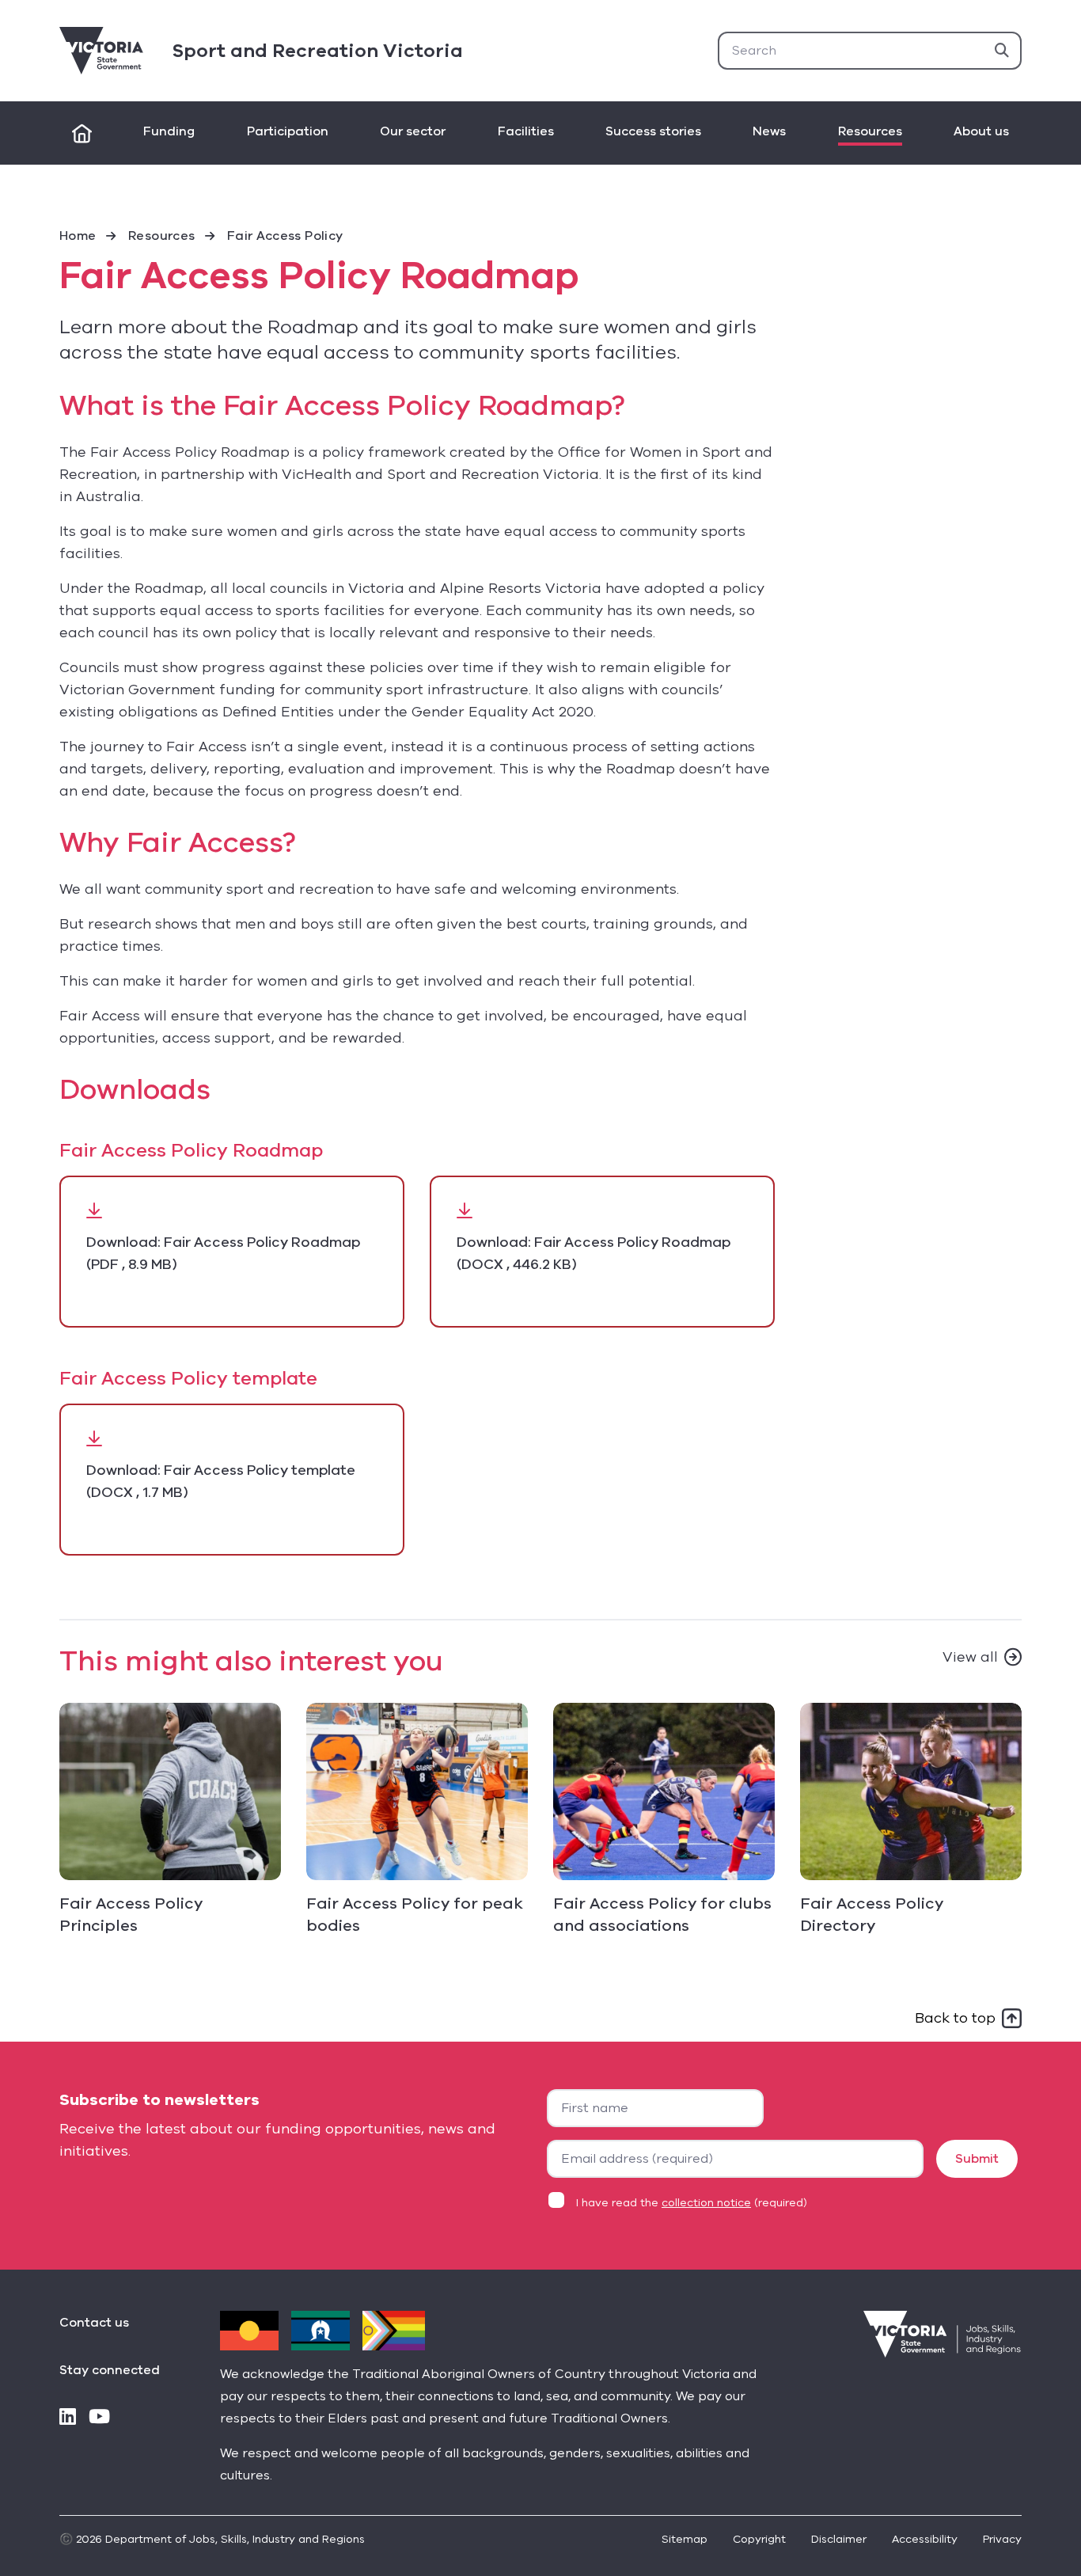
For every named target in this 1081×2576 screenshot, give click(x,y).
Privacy (1002, 2539)
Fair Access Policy (285, 236)
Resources (161, 236)
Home (78, 236)
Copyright (759, 2539)
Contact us (94, 2323)
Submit (977, 2159)
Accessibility (925, 2539)
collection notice (706, 2203)
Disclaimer (839, 2539)
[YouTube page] (99, 2418)
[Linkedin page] (68, 2418)
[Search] (1002, 51)
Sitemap (685, 2539)
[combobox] (870, 51)
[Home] (82, 133)
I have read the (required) (692, 2203)
